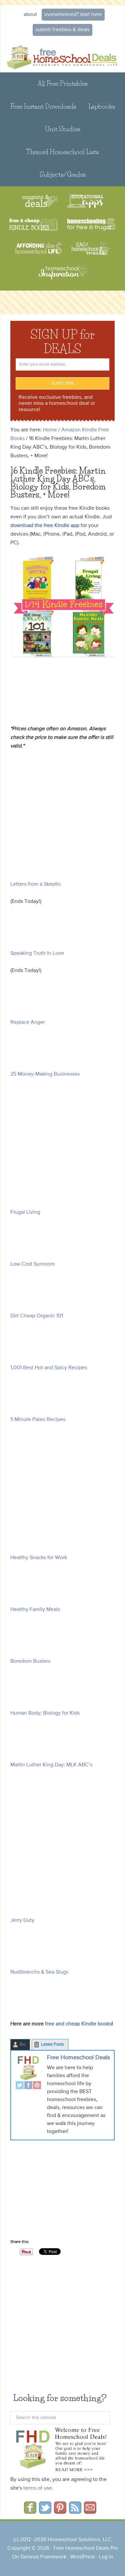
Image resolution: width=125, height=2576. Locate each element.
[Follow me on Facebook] (30, 2512)
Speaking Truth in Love (37, 953)
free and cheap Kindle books (78, 2024)
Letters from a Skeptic (36, 884)
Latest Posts (52, 2044)
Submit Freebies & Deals (62, 30)
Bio (23, 2044)
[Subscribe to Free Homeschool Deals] (75, 2512)
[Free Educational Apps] (85, 201)
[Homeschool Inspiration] (63, 275)
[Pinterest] (37, 2086)
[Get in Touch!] (90, 2512)
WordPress (83, 2557)
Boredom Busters (30, 1661)
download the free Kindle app (45, 526)
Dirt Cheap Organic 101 (37, 1316)
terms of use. (38, 2488)
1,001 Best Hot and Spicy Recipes (49, 1368)
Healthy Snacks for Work (39, 1558)
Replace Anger (28, 1022)
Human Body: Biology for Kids (45, 1713)
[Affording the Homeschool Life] (38, 249)
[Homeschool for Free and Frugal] (91, 225)
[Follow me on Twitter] (45, 2512)
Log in (106, 2557)
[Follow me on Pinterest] (60, 2512)
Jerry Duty (22, 1920)
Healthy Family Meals (35, 1610)
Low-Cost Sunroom (32, 1264)
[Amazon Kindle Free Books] (33, 225)
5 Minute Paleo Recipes (38, 1420)
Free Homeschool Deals (78, 2058)
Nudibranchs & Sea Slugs (39, 1972)
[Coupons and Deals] (40, 201)
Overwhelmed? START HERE (73, 15)
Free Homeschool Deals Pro (86, 2548)
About (30, 15)
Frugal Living (25, 1212)
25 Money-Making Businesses (45, 1074)
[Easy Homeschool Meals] (91, 249)
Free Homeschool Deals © (62, 56)
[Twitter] (20, 2086)
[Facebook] (28, 2086)
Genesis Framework (43, 2557)
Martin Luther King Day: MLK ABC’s (51, 1765)
